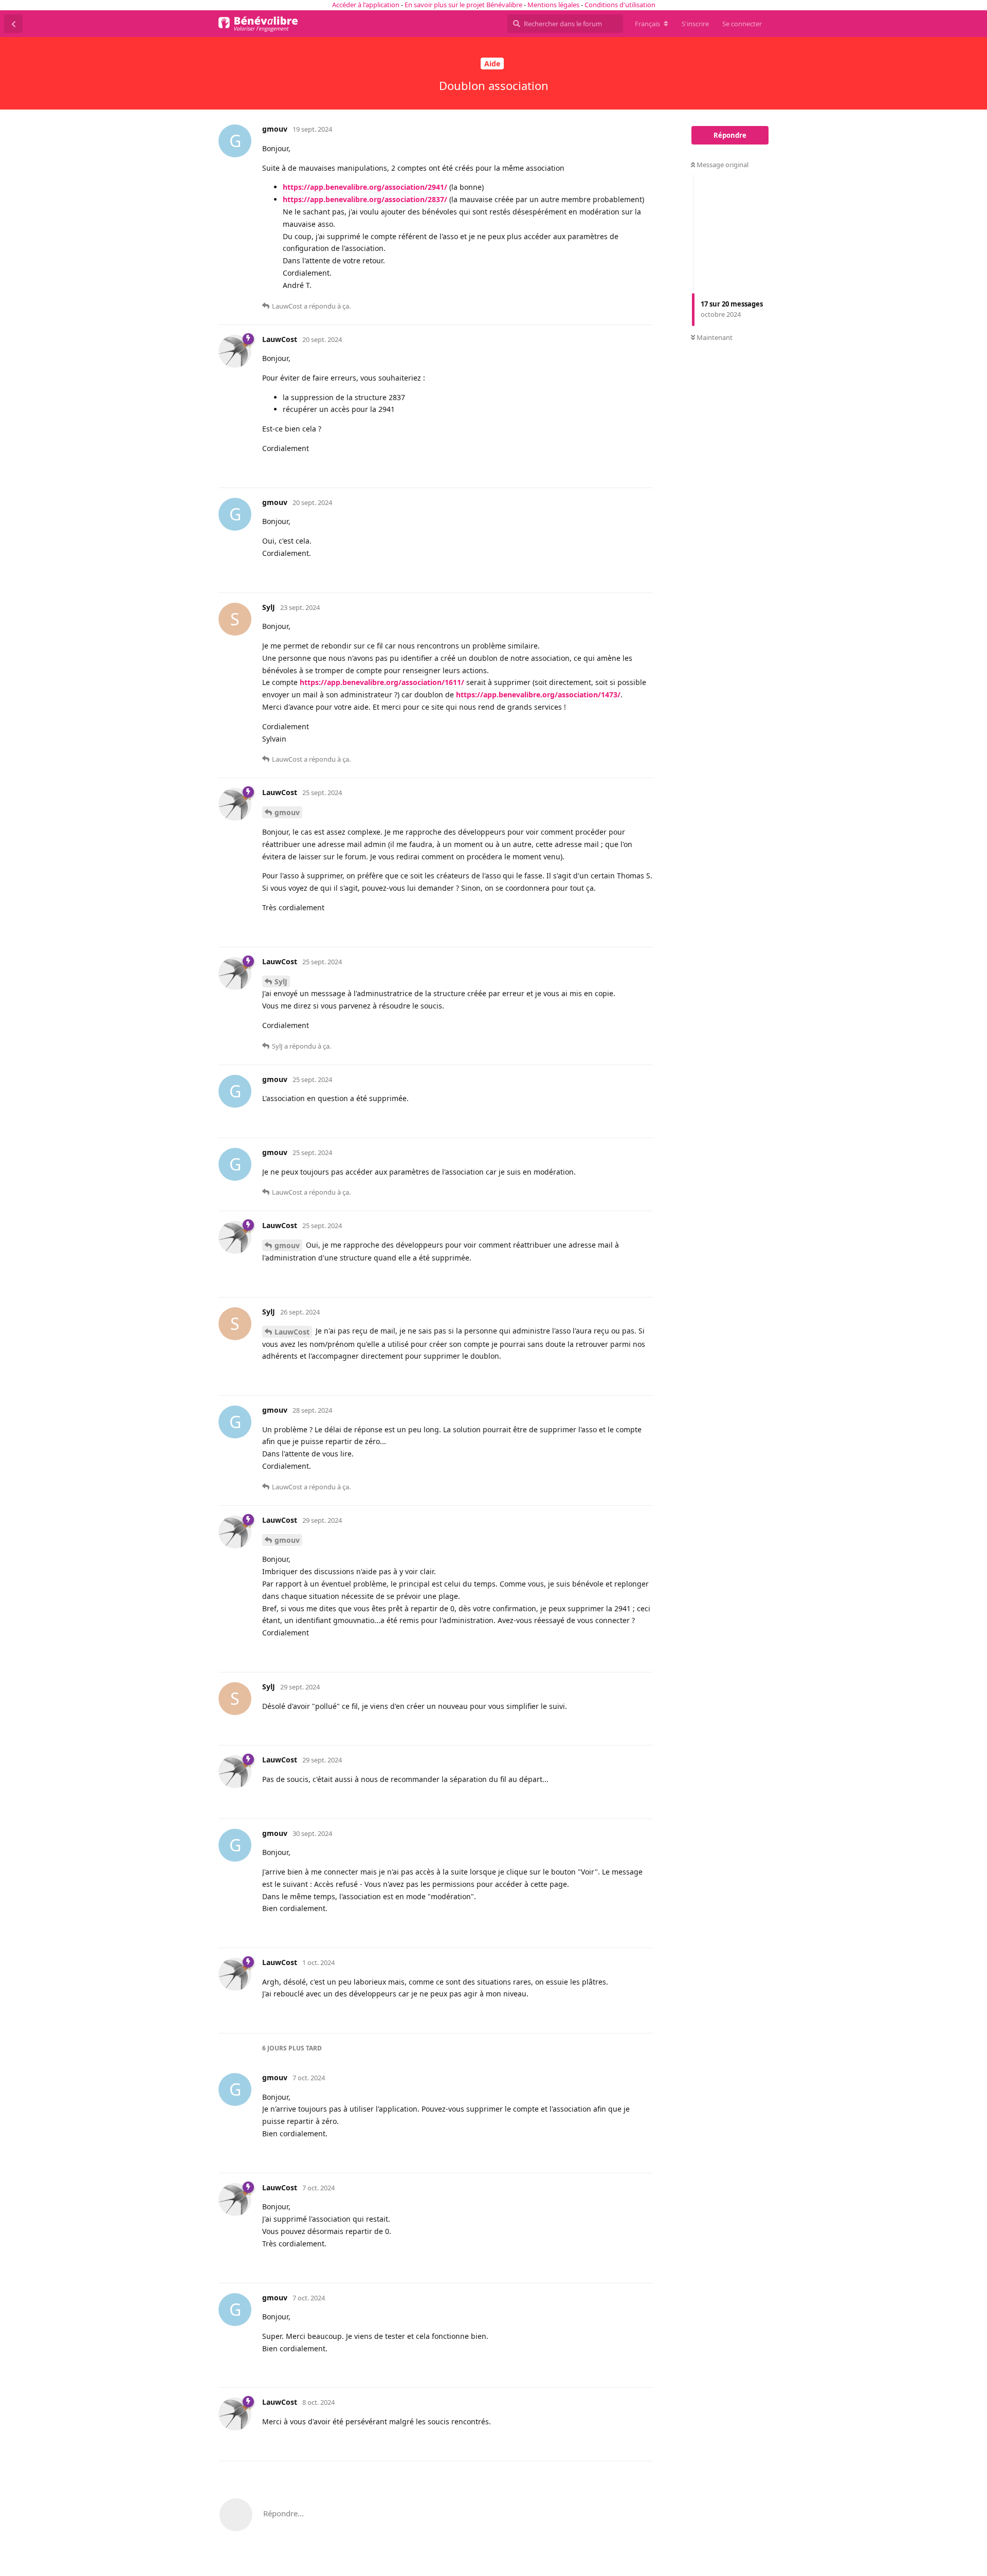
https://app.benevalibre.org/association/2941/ (365, 187)
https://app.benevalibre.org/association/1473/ (538, 695)
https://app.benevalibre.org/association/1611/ (382, 682)
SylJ (281, 981)
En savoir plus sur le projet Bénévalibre (463, 5)
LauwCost (292, 1332)
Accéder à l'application (366, 5)
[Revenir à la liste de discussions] (13, 24)
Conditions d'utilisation (620, 5)
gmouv (287, 812)
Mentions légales (553, 5)
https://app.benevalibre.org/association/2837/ (365, 199)
